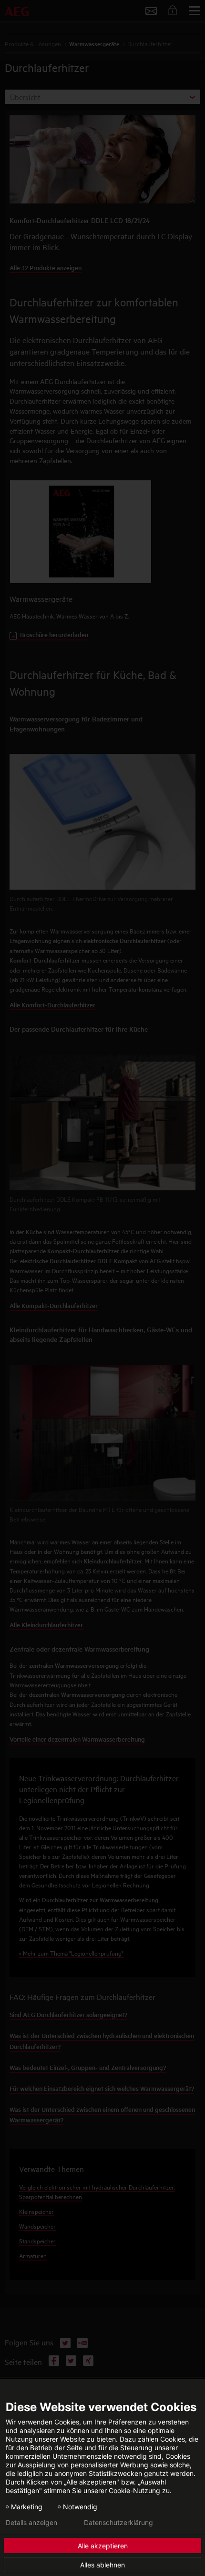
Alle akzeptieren (103, 2546)
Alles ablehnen (102, 2565)
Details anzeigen (31, 2523)
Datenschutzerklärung (118, 2523)
